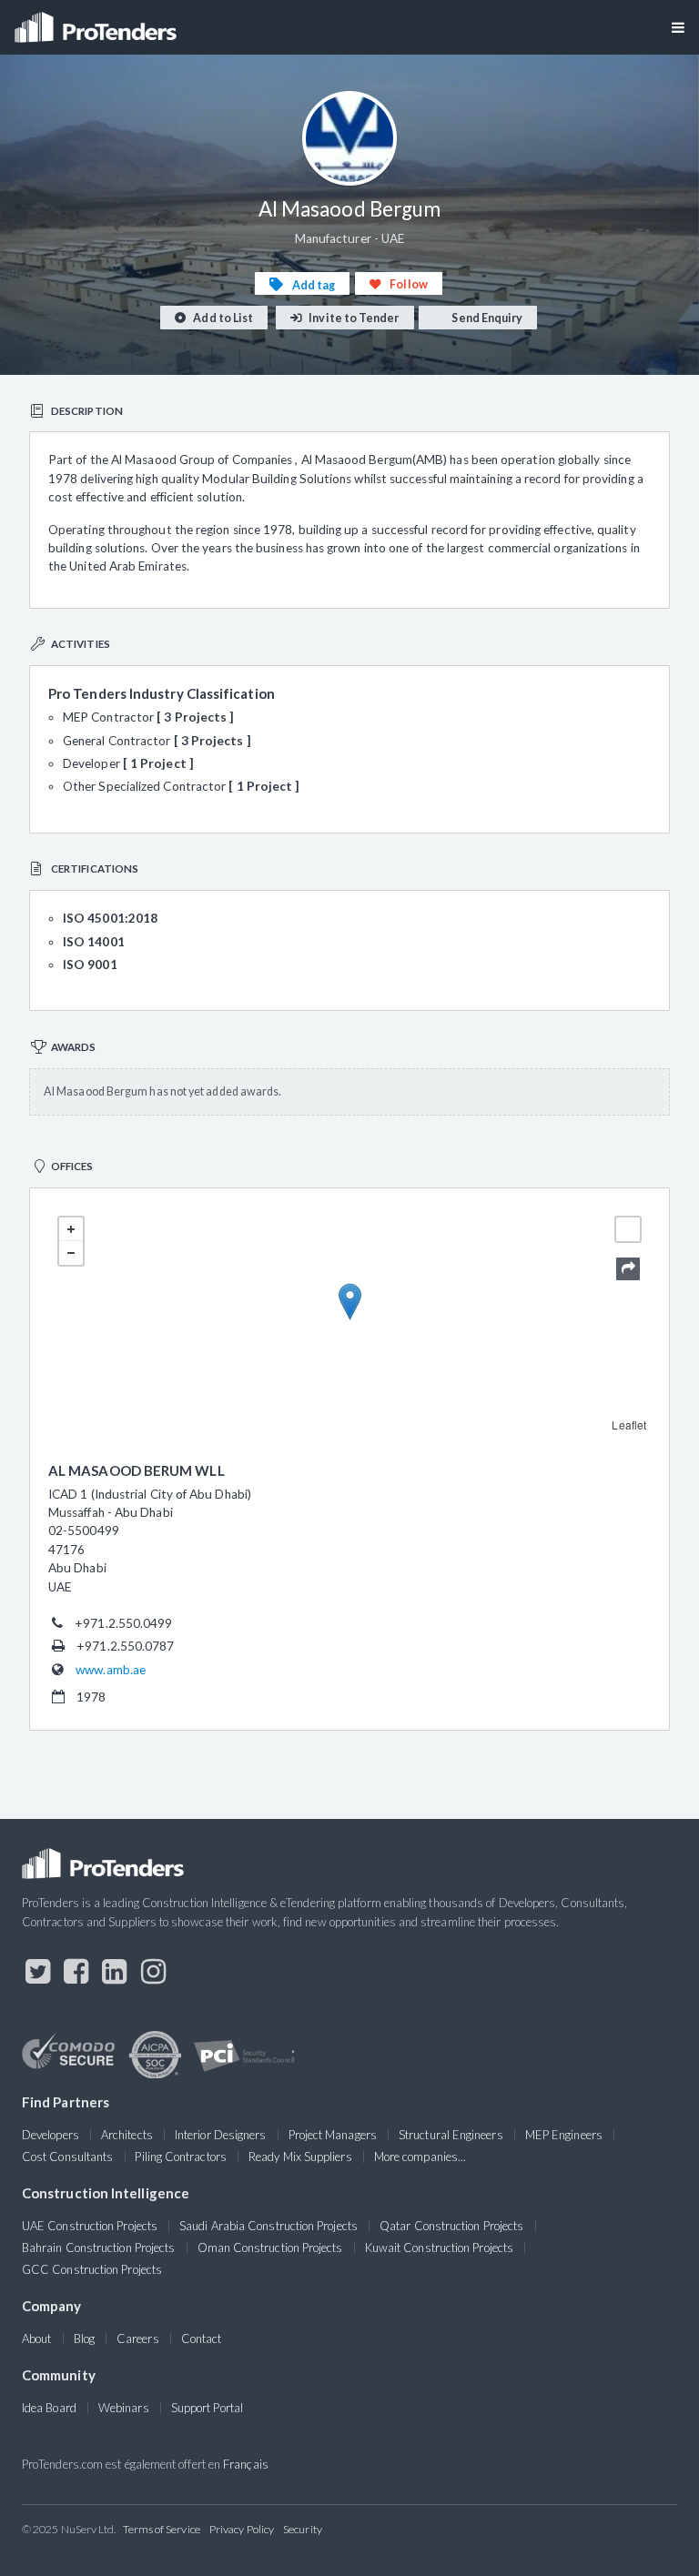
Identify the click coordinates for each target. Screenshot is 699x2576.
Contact (202, 2339)
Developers (51, 2135)
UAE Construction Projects (90, 2226)
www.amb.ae (111, 1670)
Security (303, 2529)
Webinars (124, 2408)
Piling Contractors (180, 2157)
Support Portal (207, 2408)
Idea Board (49, 2408)
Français (246, 2464)
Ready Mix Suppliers (300, 2157)
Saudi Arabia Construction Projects (268, 2226)
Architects (127, 2135)
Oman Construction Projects (270, 2248)
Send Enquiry (486, 318)
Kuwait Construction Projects (439, 2248)
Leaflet (629, 1424)
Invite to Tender (353, 318)
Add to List (222, 318)
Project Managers (333, 2135)
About (36, 2339)
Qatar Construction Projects (451, 2226)
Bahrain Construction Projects (98, 2248)
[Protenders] (97, 21)
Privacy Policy (242, 2529)
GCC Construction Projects (92, 2269)
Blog (84, 2339)
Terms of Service (162, 2529)
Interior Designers (220, 2135)
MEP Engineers (564, 2135)
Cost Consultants (67, 2157)
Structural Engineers (451, 2135)
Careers (138, 2339)
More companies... (420, 2157)
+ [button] (71, 1229)
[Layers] (628, 1229)
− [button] (71, 1253)
